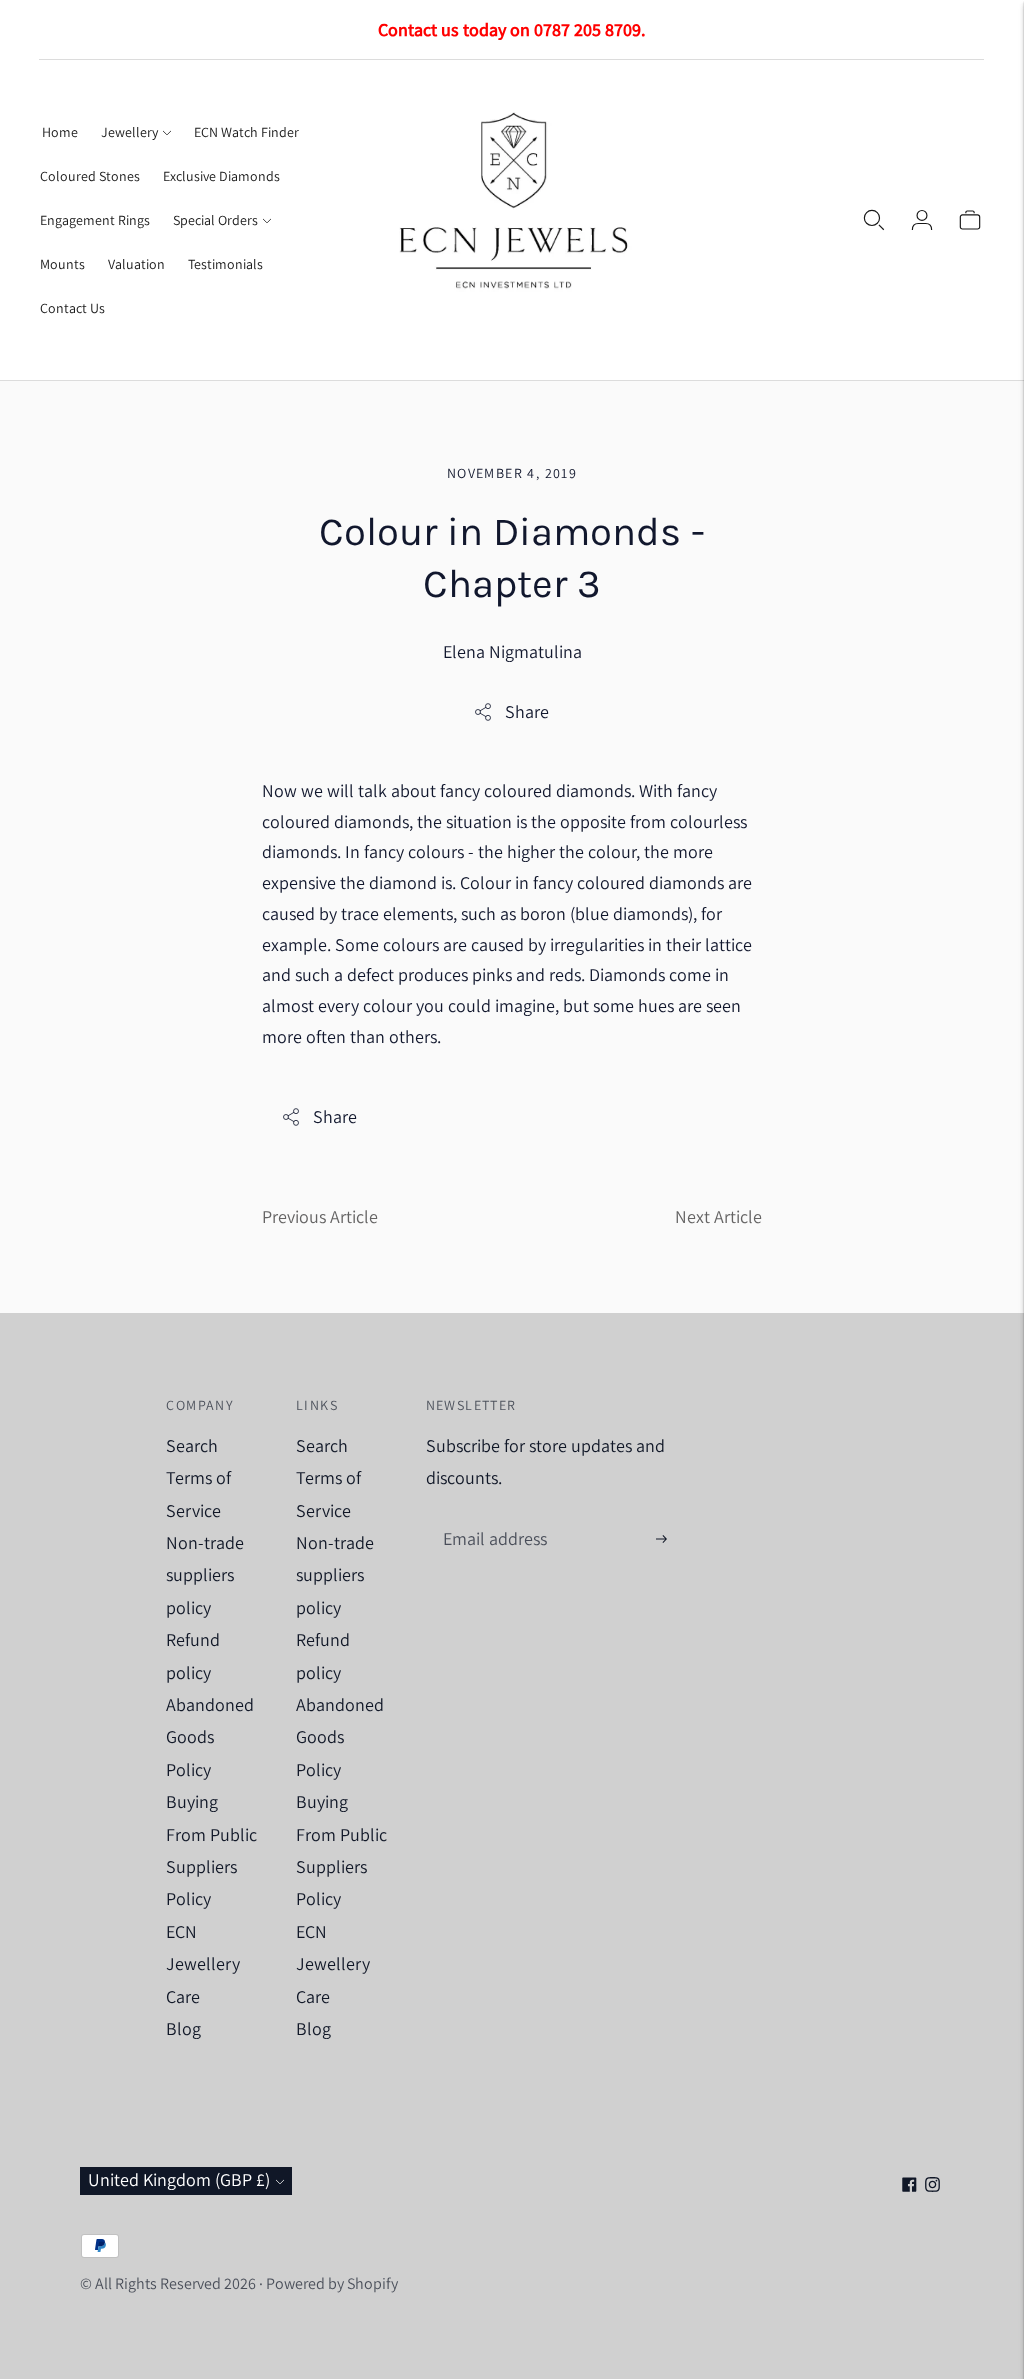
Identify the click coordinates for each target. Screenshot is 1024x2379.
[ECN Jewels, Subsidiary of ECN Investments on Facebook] (909, 2185)
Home (60, 132)
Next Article (718, 1216)
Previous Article (320, 1216)
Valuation (136, 264)
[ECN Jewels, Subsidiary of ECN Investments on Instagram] (932, 2185)
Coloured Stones (90, 176)
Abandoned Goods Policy (210, 1737)
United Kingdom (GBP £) (179, 2179)
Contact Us (72, 308)
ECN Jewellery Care (203, 1964)
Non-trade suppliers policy (205, 1575)
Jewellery (129, 132)
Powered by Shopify (332, 2283)
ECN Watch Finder (246, 132)
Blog (183, 2028)
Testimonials (225, 264)
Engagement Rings (95, 220)
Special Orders (215, 220)
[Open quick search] (874, 220)
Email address (492, 1518)
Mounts (62, 264)
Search (192, 1445)
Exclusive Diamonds (221, 176)
